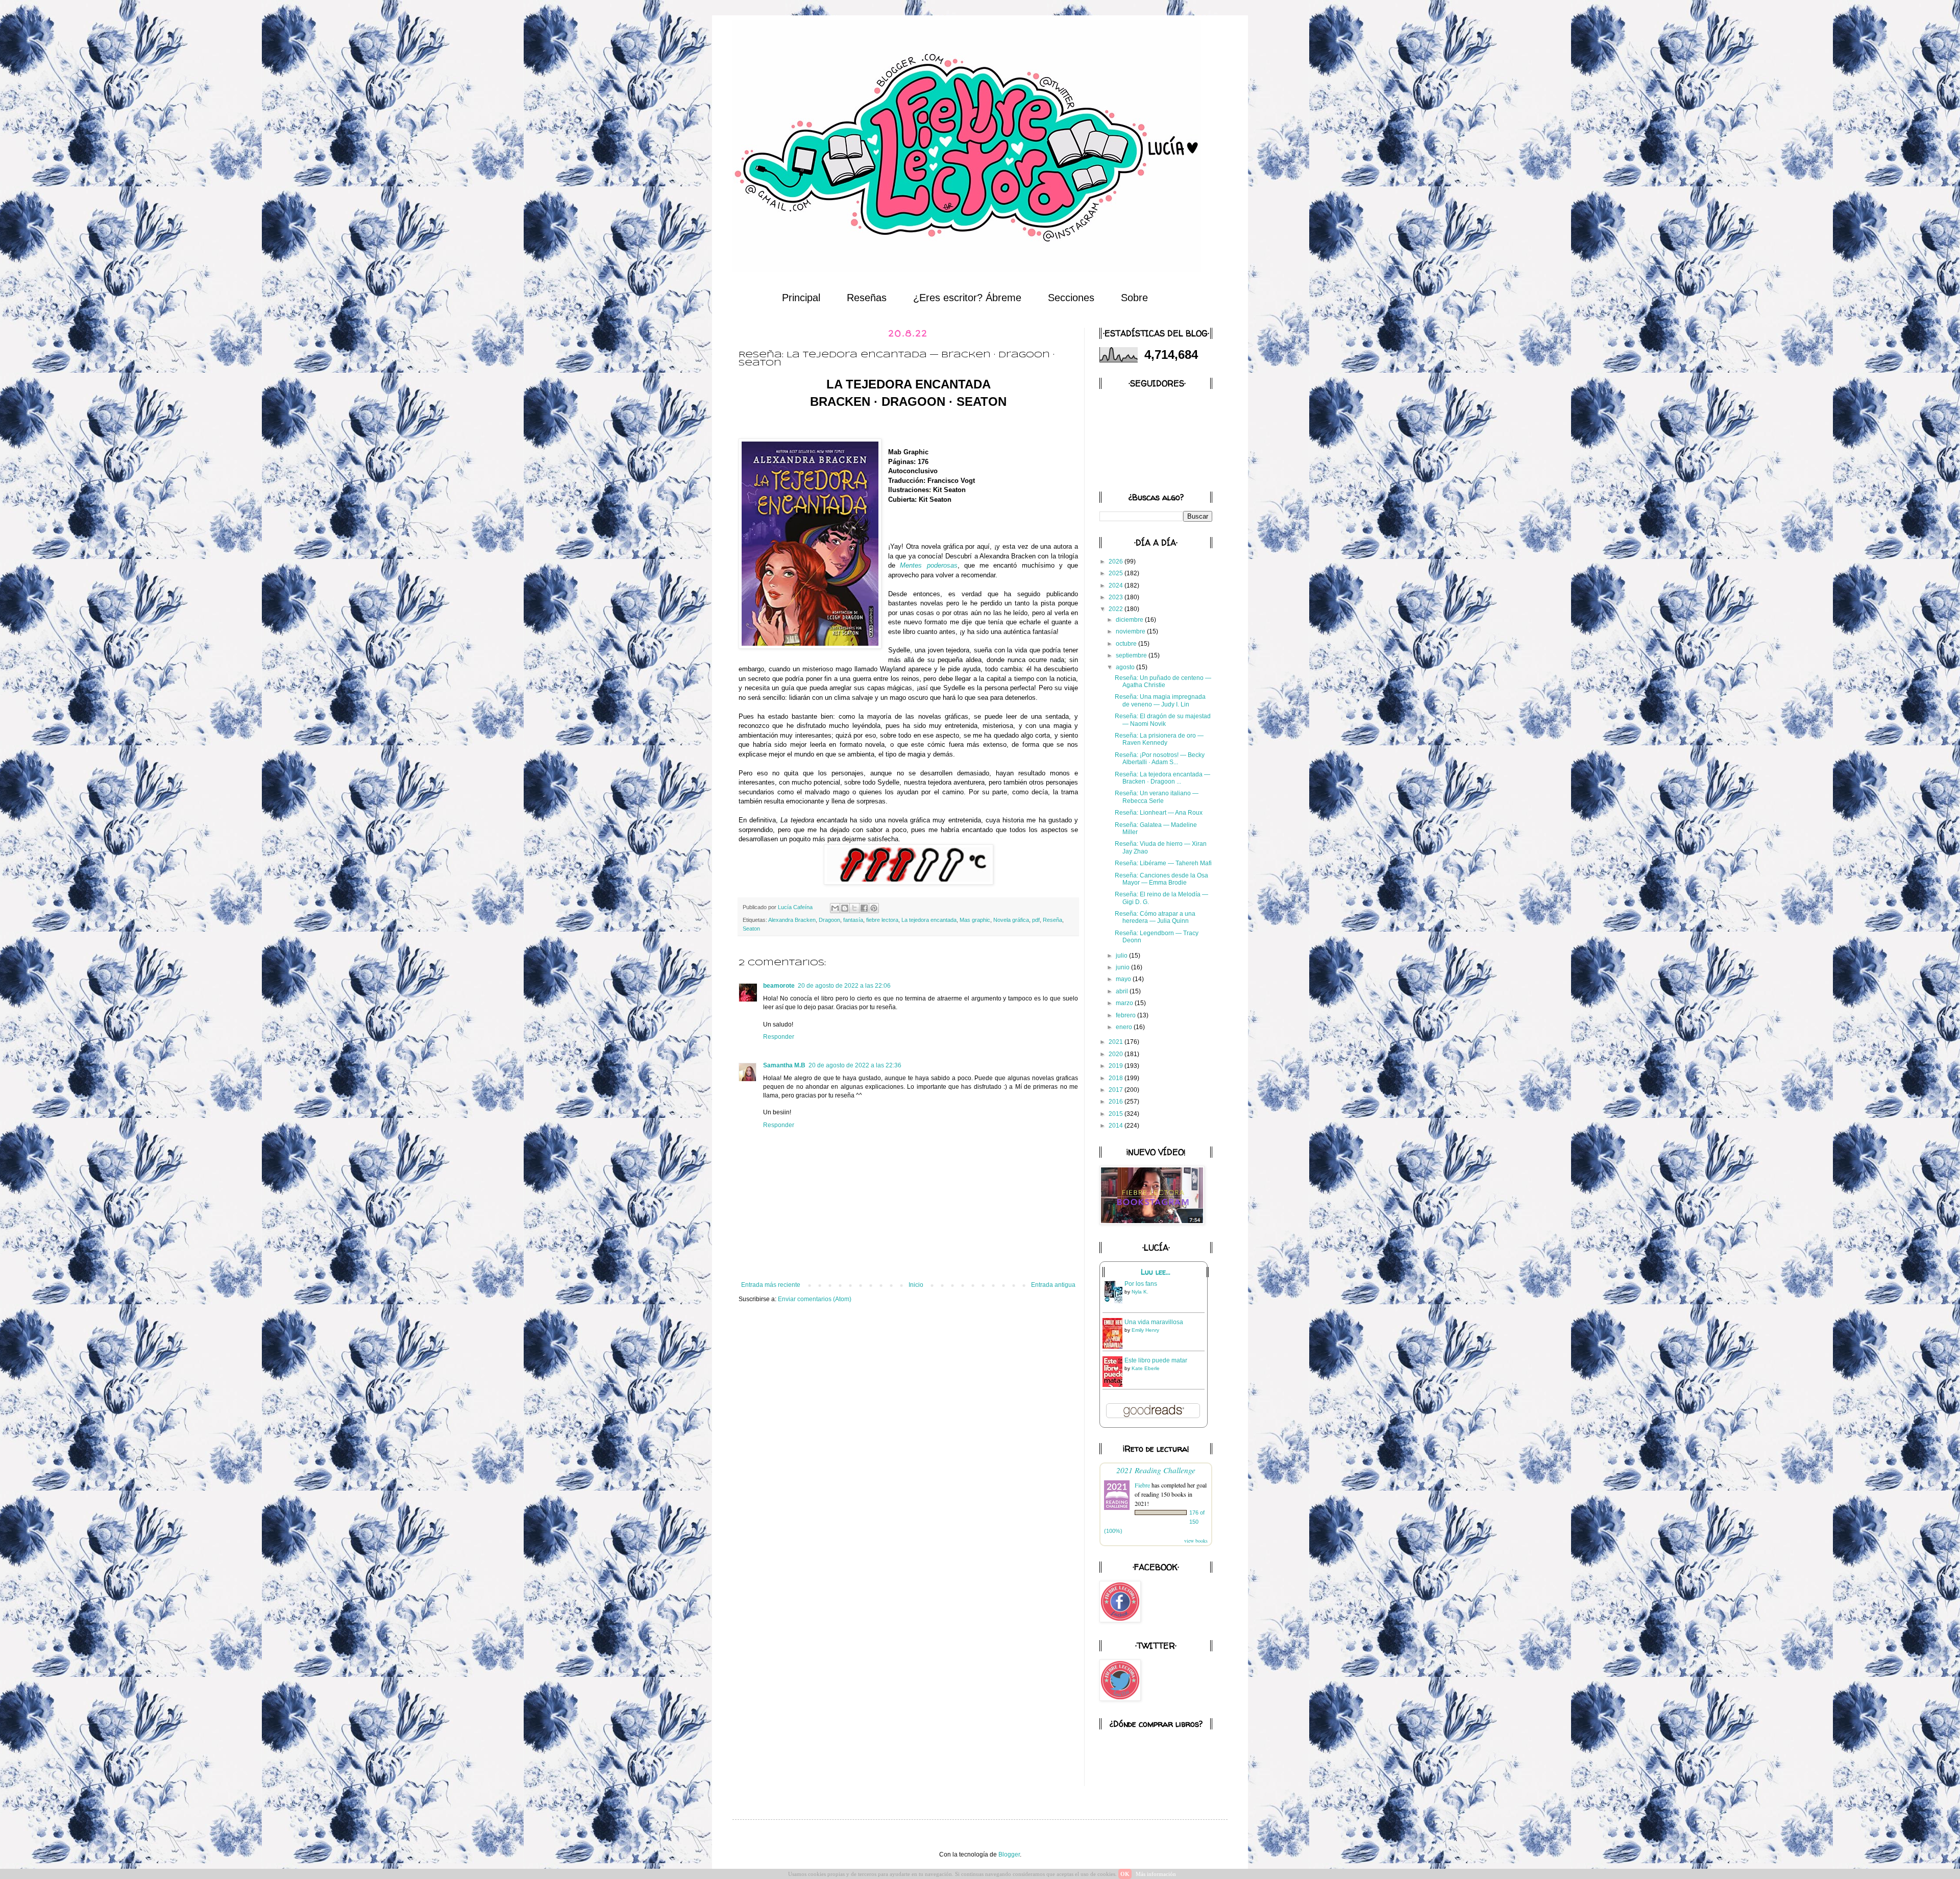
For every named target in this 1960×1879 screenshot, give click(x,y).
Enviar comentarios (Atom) (815, 1299)
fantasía (853, 920)
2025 (1117, 573)
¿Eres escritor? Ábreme (967, 298)
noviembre (1131, 631)
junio (1123, 967)
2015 (1117, 1114)
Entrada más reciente (771, 1285)
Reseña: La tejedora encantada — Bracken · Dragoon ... (1162, 778)
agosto (1126, 667)
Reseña (1052, 920)
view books (1196, 1541)
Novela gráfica (1011, 920)
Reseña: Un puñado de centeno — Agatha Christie (1163, 681)
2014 (1117, 1126)
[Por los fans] (1115, 1303)
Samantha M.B (784, 1065)
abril (1123, 991)
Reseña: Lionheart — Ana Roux (1159, 813)
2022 (1117, 609)
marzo (1125, 1003)
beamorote (779, 986)
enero (1125, 1027)
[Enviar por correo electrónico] (835, 908)
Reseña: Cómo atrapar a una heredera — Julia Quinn (1155, 917)
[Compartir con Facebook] (864, 908)
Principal (801, 298)
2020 (1117, 1054)
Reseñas (867, 298)
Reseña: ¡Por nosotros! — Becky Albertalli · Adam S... (1160, 759)
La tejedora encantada (929, 920)
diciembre (1130, 620)
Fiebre (1142, 1485)
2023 (1117, 597)
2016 (1117, 1102)
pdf (1036, 920)
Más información (1156, 1874)
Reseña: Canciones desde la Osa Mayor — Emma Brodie (1161, 879)
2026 (1117, 562)
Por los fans (1141, 1284)
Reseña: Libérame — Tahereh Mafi (1163, 863)
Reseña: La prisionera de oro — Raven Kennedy (1159, 739)
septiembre (1132, 655)
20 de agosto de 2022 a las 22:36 (855, 1065)
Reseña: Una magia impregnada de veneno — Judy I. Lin (1160, 700)
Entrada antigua (1053, 1285)
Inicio (916, 1285)
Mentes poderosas (928, 565)
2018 (1117, 1078)
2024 (1117, 585)
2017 (1117, 1090)
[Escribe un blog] (845, 908)
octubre (1127, 644)
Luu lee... (1156, 1272)
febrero (1126, 1015)
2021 (1117, 1042)
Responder (779, 1037)
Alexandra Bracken (792, 920)
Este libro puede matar (1156, 1360)
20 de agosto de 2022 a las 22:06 (844, 986)
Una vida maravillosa (1154, 1322)
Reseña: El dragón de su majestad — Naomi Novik (1163, 720)
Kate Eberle (1146, 1368)
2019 (1117, 1066)
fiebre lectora (882, 920)
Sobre (1134, 298)
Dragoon (829, 920)
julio (1122, 956)
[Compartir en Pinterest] (874, 908)
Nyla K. (1140, 1292)
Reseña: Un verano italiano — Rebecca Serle (1157, 797)
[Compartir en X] (854, 908)
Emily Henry (1145, 1330)
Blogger (1009, 1854)
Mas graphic (975, 920)
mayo (1124, 979)
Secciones (1071, 298)
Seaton (751, 929)
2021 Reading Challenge (1156, 1470)
